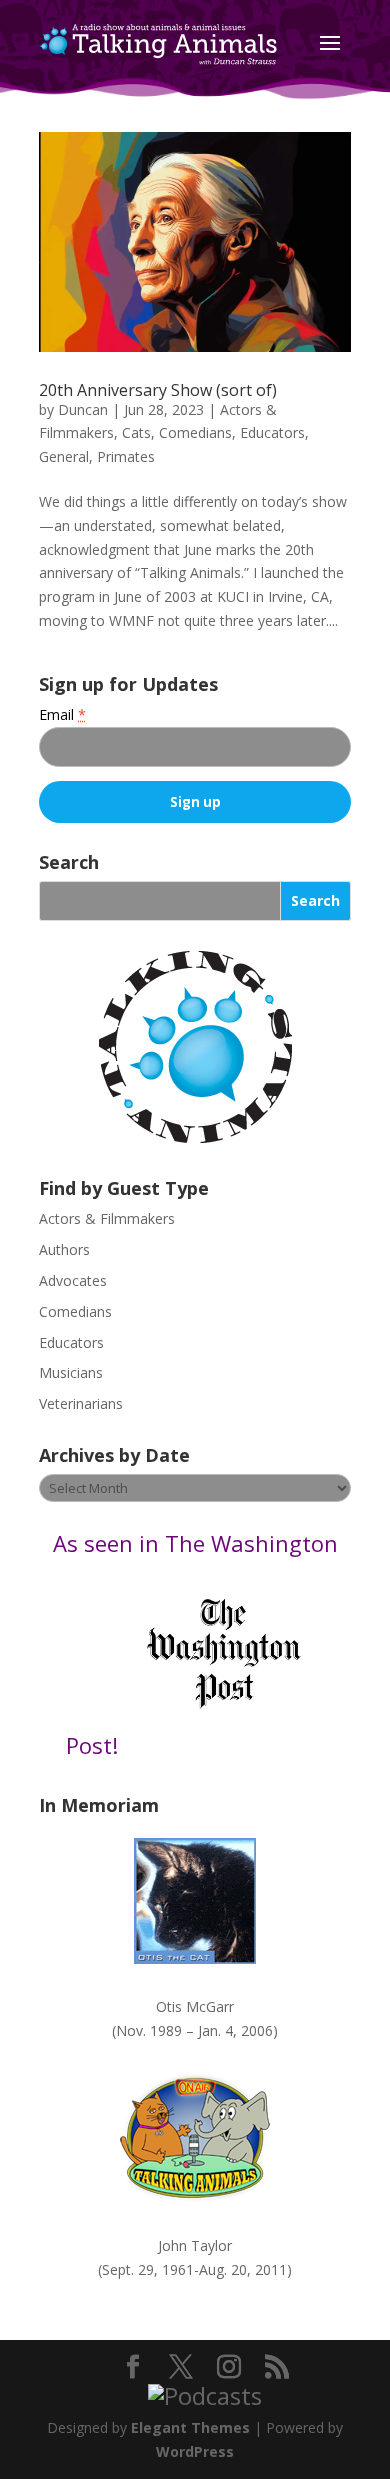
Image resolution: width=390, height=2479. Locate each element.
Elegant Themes (190, 2427)
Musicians (71, 1372)
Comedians (195, 432)
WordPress (195, 2451)
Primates (126, 456)
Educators (272, 432)
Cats (136, 432)
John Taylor (195, 2245)
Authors (64, 1249)
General (64, 456)
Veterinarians (81, 1403)
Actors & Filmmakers (107, 1218)
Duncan (83, 409)
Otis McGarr (195, 2006)
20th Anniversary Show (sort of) (158, 390)
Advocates (73, 1280)
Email (62, 714)
